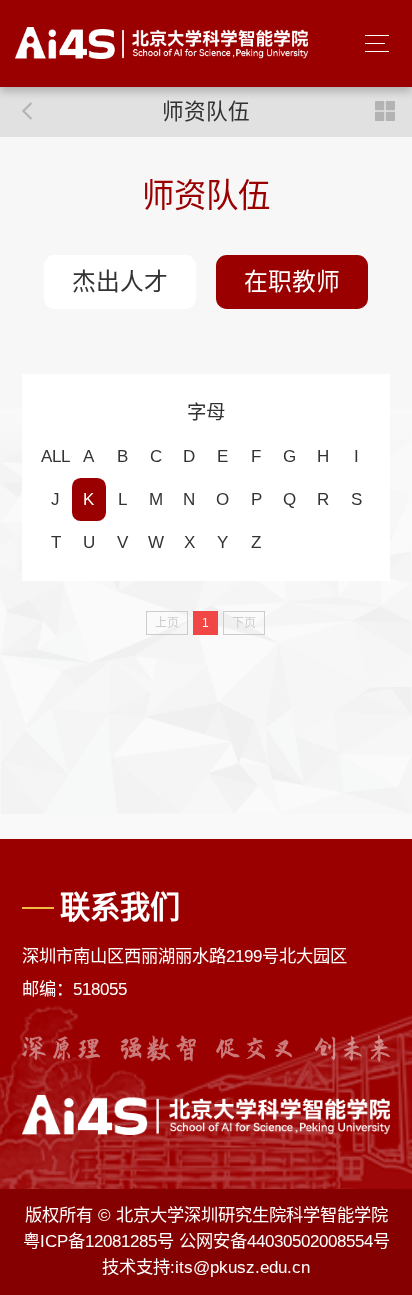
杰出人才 (120, 282)
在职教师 (292, 282)
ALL (55, 456)
